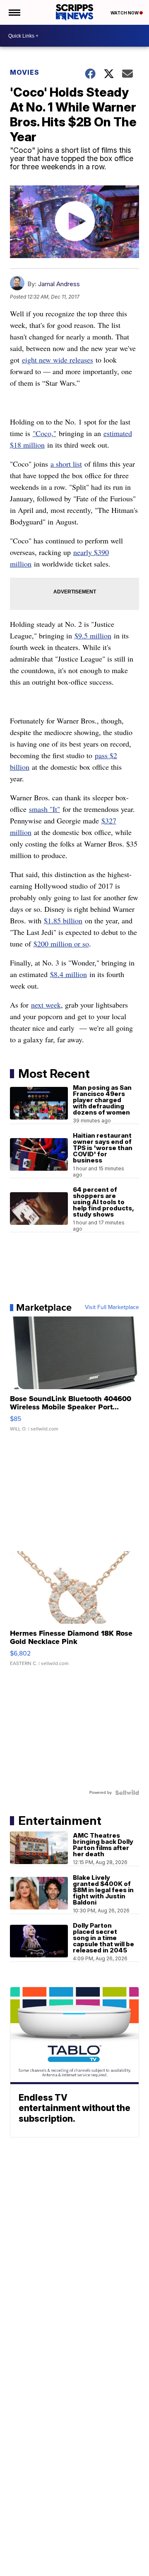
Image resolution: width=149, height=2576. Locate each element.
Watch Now (125, 13)
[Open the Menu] (14, 12)
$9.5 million (93, 636)
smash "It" (44, 809)
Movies (25, 72)
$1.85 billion (63, 920)
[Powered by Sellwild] (127, 1793)
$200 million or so (61, 944)
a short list (66, 464)
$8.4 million (68, 974)
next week (46, 1005)
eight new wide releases (58, 360)
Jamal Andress (59, 284)
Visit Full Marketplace (112, 1307)
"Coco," (44, 433)
